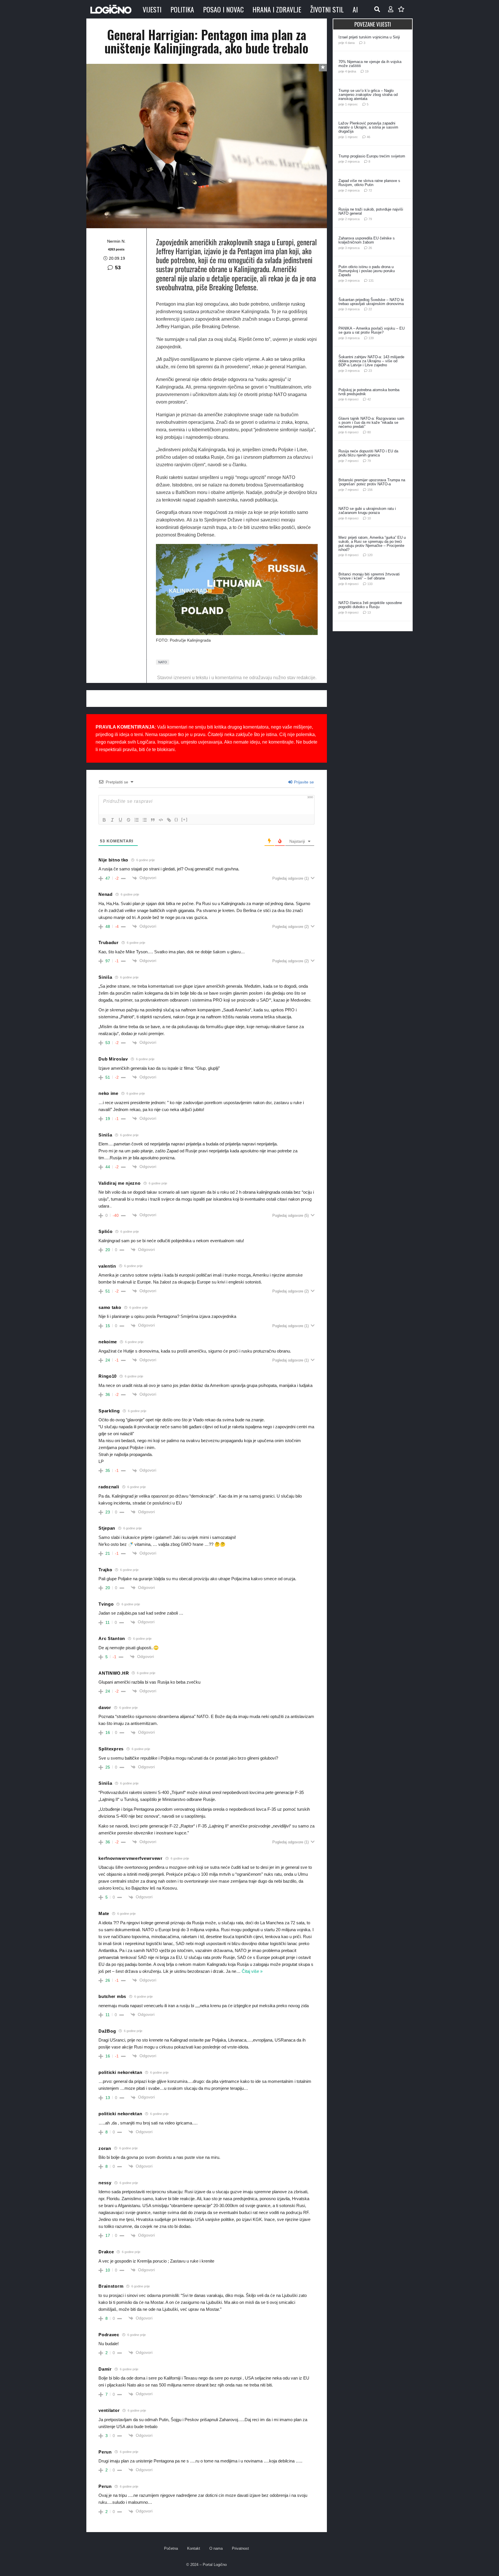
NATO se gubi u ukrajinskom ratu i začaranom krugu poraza (367, 511)
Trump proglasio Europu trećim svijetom (372, 156)
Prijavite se (303, 782)
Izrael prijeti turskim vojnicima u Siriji (369, 37)
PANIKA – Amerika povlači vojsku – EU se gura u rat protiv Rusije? (372, 330)
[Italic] (112, 820)
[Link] (169, 820)
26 (370, 248)
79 (370, 219)
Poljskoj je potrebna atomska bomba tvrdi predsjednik (369, 392)
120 (370, 555)
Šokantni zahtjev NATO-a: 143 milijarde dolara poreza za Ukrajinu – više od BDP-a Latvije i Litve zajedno (371, 361)
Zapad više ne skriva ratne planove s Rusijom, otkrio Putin (369, 183)
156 (370, 490)
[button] (377, 9)
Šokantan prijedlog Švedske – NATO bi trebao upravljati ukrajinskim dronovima (371, 302)
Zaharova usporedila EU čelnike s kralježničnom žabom (367, 240)
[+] (185, 819)
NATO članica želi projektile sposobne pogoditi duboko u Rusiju (370, 605)
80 (369, 432)
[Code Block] (161, 820)
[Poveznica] (391, 9)
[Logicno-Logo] (111, 9)
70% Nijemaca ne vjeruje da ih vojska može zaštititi (370, 64)
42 (369, 399)
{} (176, 819)
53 (118, 268)
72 (370, 190)
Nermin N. (116, 241)
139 (371, 338)
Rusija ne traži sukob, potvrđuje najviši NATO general (371, 211)
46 (368, 137)
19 (367, 71)
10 (369, 518)
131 (371, 281)
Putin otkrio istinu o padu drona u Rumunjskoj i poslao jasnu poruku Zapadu (367, 271)
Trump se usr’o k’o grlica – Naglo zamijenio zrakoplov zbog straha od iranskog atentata (368, 95)
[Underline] (120, 820)
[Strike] (129, 820)
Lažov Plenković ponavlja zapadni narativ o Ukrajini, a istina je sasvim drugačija (368, 127)
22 (370, 309)
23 (370, 371)
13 (369, 612)
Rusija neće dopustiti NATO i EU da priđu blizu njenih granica (368, 453)
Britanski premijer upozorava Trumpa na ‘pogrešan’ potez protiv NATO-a (372, 482)
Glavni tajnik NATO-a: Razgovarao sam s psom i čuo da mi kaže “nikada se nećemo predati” (371, 422)
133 (370, 584)
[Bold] (104, 820)
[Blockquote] (153, 820)
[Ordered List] (137, 820)
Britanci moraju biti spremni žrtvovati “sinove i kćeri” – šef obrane (369, 576)
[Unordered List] (145, 820)
